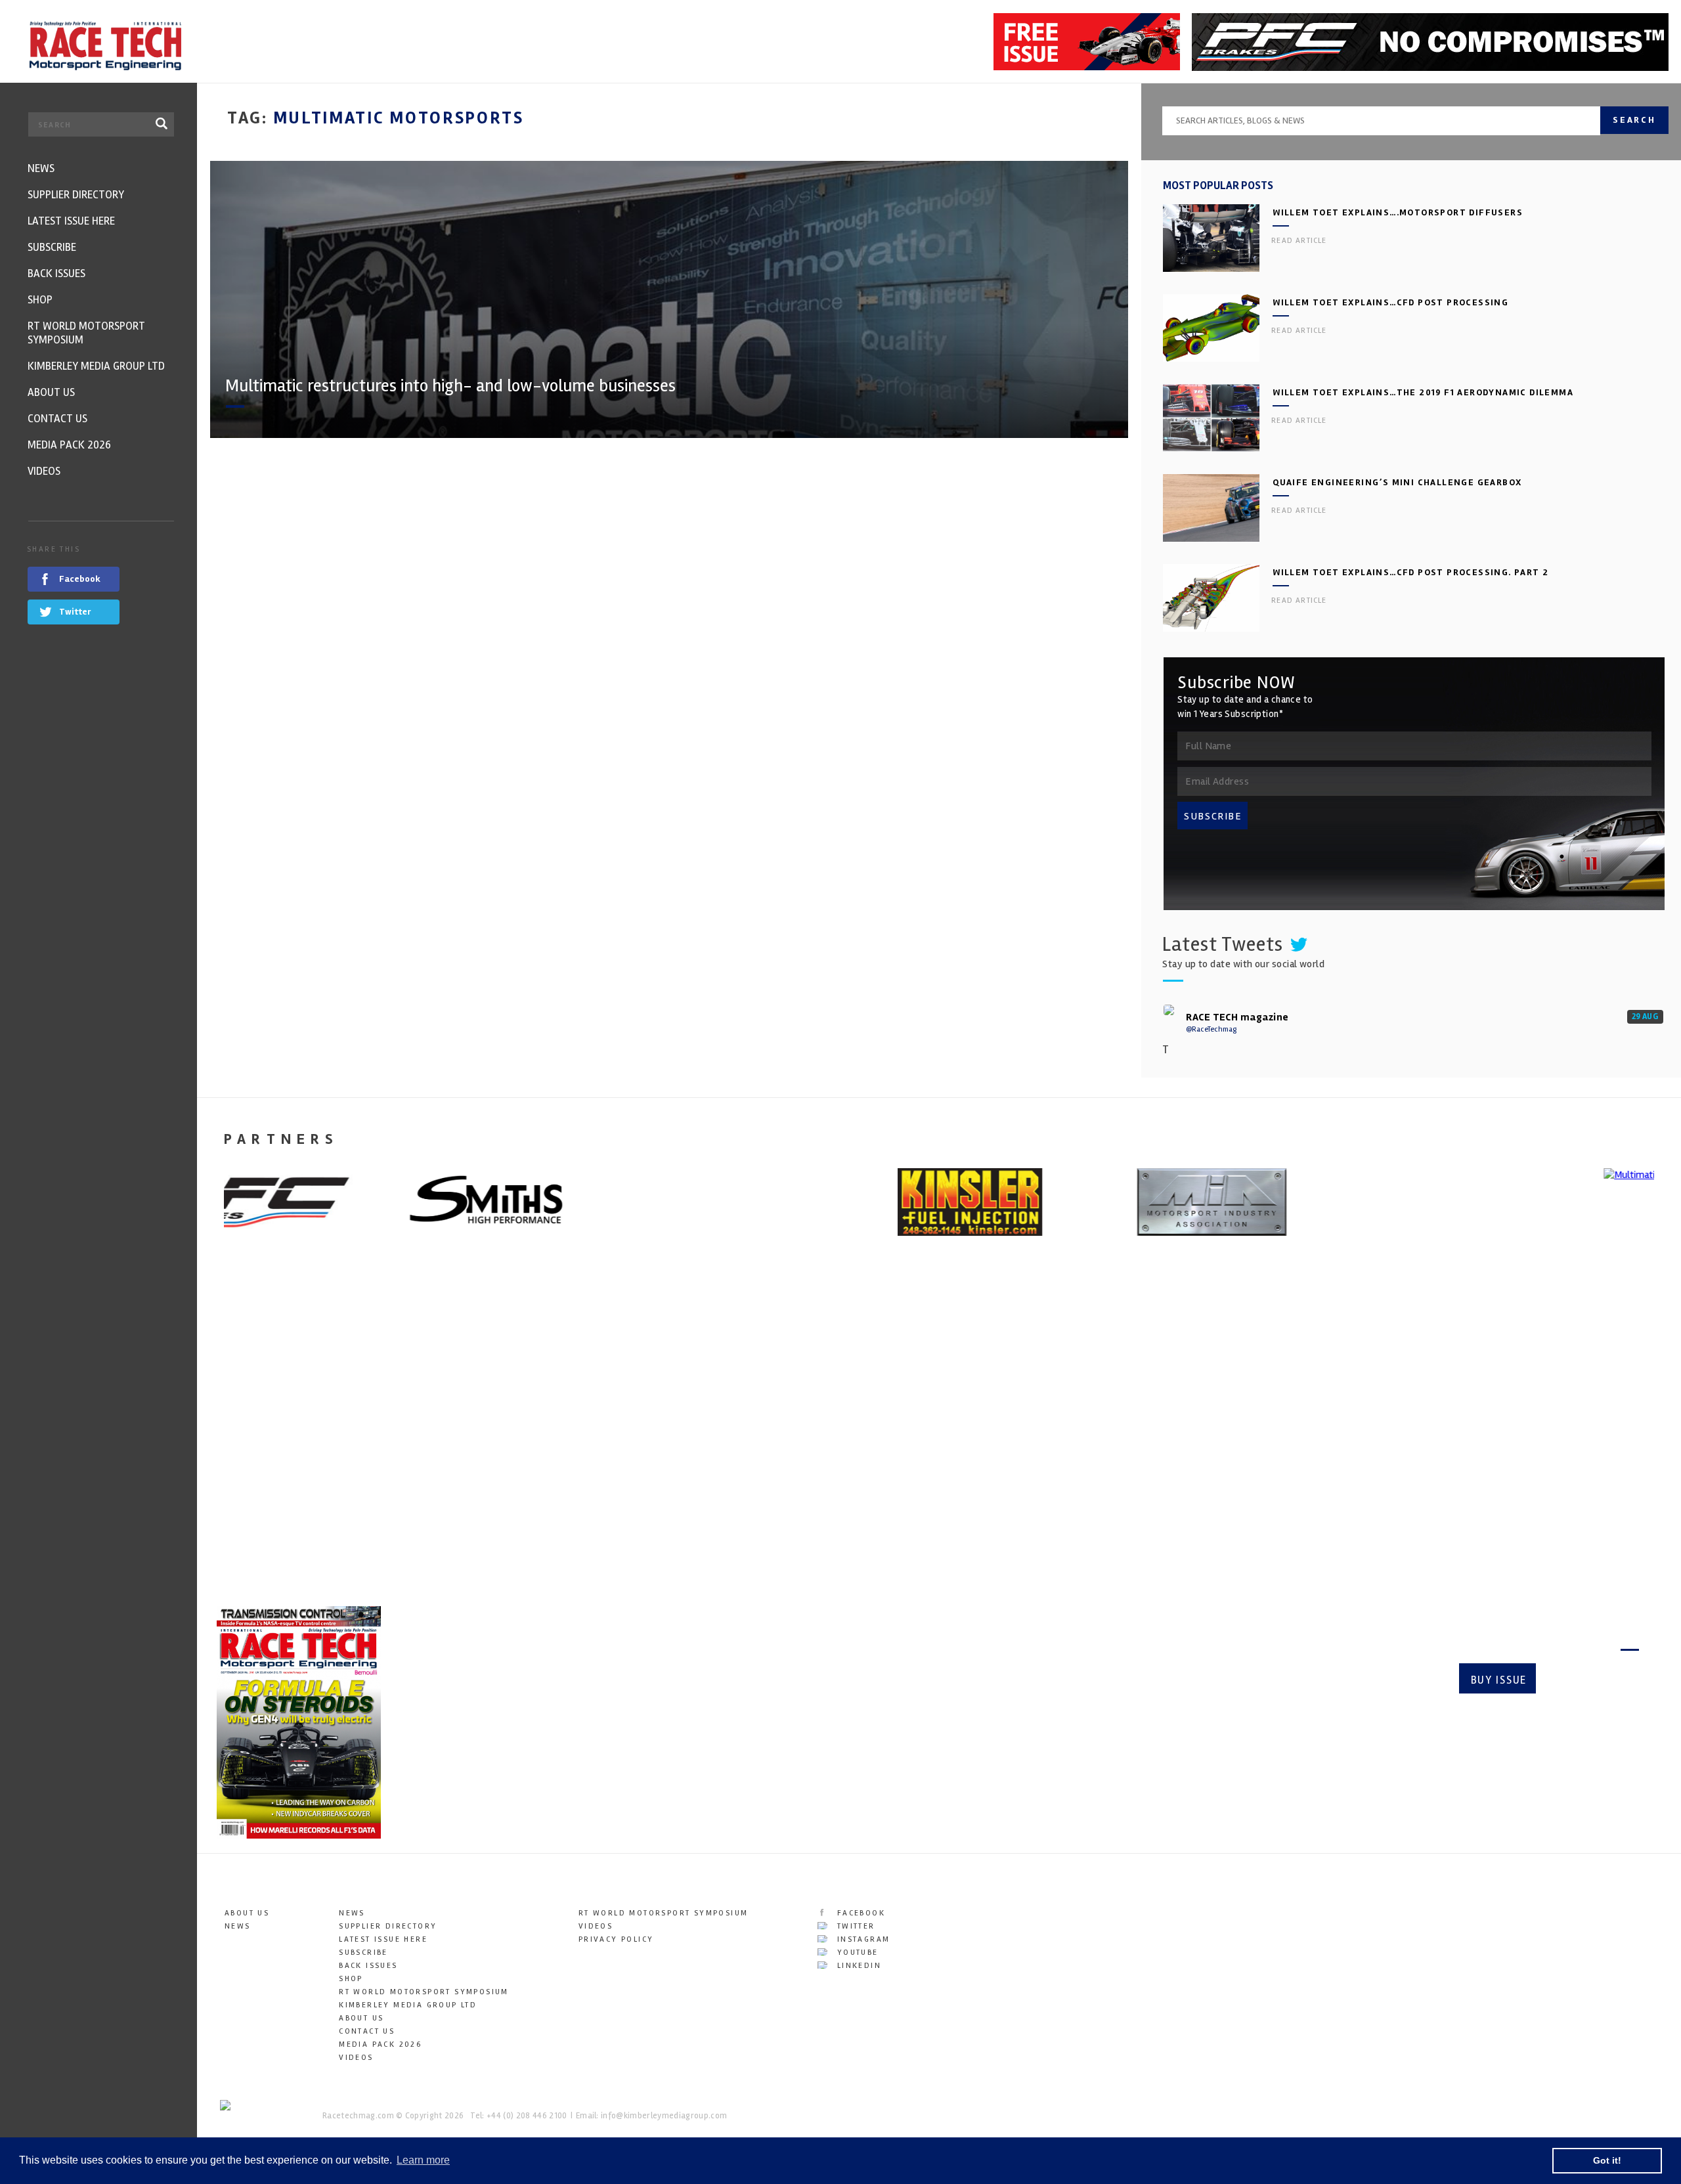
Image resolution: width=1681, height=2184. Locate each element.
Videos (356, 2058)
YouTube (856, 1953)
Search (1634, 120)
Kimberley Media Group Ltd (408, 2005)
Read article (1299, 241)
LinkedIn (857, 1966)
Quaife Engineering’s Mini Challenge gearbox (1397, 482)
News (238, 1926)
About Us (247, 1913)
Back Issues (368, 1966)
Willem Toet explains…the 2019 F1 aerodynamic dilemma (1423, 392)
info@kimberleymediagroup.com (664, 2116)
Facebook (859, 1913)
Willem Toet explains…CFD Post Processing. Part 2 (1410, 572)
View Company (251, 1557)
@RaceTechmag (1211, 1029)
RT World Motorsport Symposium (424, 1992)
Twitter (854, 1926)
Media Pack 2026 (380, 2044)
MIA (595, 1445)
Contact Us (367, 2031)
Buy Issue (1499, 1680)
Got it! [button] (1607, 2160)
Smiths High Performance (1412, 1445)
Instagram (862, 1939)
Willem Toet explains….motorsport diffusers (1398, 212)
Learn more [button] (423, 2160)
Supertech (989, 1445)
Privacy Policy (616, 1939)
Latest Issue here (383, 1939)
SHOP (351, 1979)
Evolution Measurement (294, 1445)
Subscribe (1593, 1680)
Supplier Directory (388, 1926)
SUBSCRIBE (1213, 816)
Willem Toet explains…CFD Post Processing (1390, 302)
